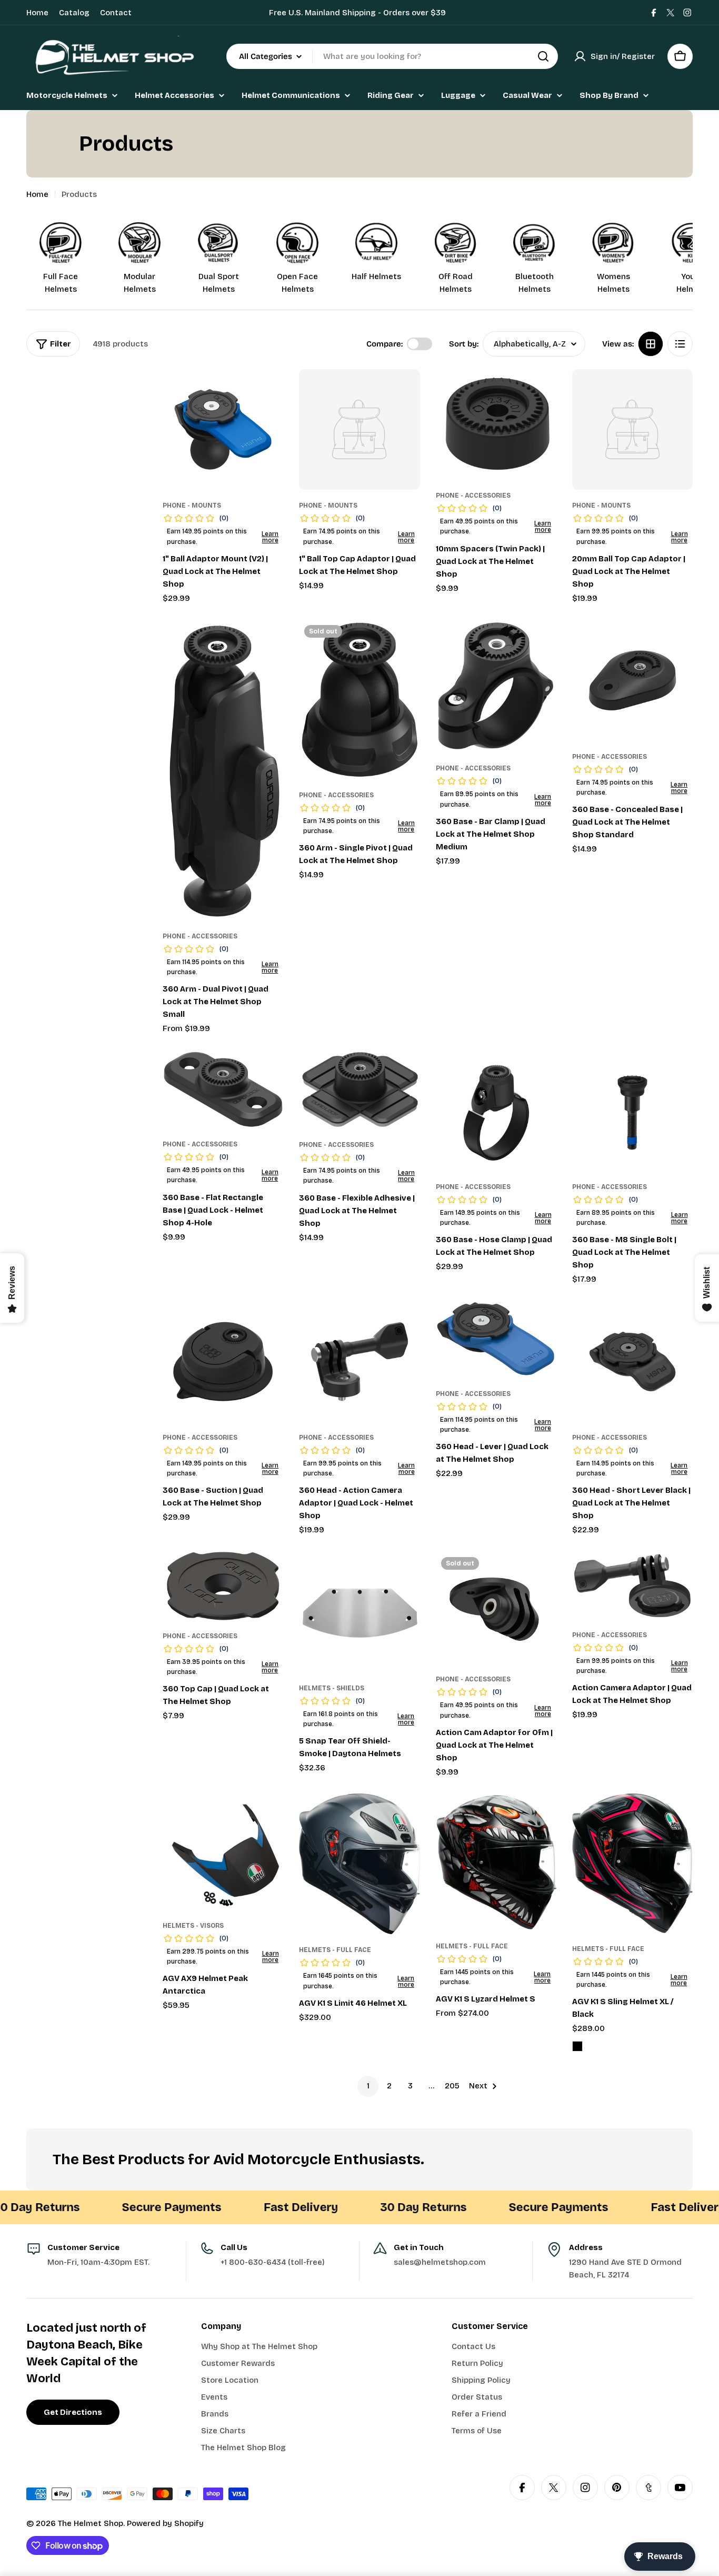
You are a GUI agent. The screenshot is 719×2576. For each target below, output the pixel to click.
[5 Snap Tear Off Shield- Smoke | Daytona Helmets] (359, 1612)
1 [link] (368, 2086)
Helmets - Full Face (335, 1950)
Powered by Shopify (165, 2523)
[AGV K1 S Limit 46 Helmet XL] (359, 1864)
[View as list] (680, 344)
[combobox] (392, 56)
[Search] (543, 56)
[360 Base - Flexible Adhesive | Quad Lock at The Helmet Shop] (359, 1090)
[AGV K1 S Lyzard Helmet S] (496, 1862)
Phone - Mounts (192, 506)
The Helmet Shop (91, 2523)
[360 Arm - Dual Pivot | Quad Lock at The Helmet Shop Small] (223, 770)
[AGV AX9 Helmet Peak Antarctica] (223, 1852)
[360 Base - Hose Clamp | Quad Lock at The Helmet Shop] (496, 1111)
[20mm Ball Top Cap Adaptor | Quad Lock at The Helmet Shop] (632, 429)
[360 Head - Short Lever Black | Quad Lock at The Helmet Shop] (632, 1361)
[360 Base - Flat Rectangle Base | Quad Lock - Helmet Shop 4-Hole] (223, 1090)
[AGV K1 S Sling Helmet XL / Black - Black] (577, 2046)
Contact (116, 13)
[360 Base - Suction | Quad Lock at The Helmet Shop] (223, 1361)
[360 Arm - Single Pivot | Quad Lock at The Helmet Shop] (359, 700)
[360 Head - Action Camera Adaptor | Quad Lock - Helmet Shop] (359, 1361)
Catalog (74, 13)
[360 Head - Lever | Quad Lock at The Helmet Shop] (496, 1340)
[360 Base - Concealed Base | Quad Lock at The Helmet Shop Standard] (632, 680)
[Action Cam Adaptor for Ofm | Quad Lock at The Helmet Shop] (496, 1608)
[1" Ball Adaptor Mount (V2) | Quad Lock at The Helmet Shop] (223, 429)
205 (452, 2086)
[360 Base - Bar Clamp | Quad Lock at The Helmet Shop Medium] (496, 686)
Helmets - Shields (332, 1688)
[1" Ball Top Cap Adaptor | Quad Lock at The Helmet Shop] (359, 429)
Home (37, 13)
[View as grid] (651, 344)
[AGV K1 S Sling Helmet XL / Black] (632, 1863)
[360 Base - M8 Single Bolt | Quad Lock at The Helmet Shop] (632, 1111)
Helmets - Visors (193, 1926)
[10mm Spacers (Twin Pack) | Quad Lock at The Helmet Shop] (496, 424)
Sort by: (464, 344)
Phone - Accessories (473, 496)
